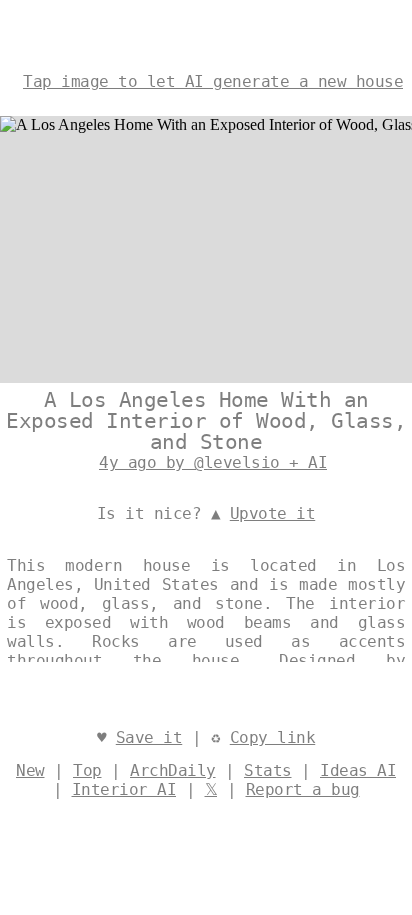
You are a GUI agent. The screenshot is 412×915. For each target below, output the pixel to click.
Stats (268, 770)
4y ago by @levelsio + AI (213, 462)
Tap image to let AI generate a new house (213, 81)
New (30, 770)
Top (87, 770)
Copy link (273, 737)
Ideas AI (358, 770)
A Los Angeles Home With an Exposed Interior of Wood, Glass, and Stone (206, 421)
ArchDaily (173, 770)
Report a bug (303, 789)
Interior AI (124, 789)
